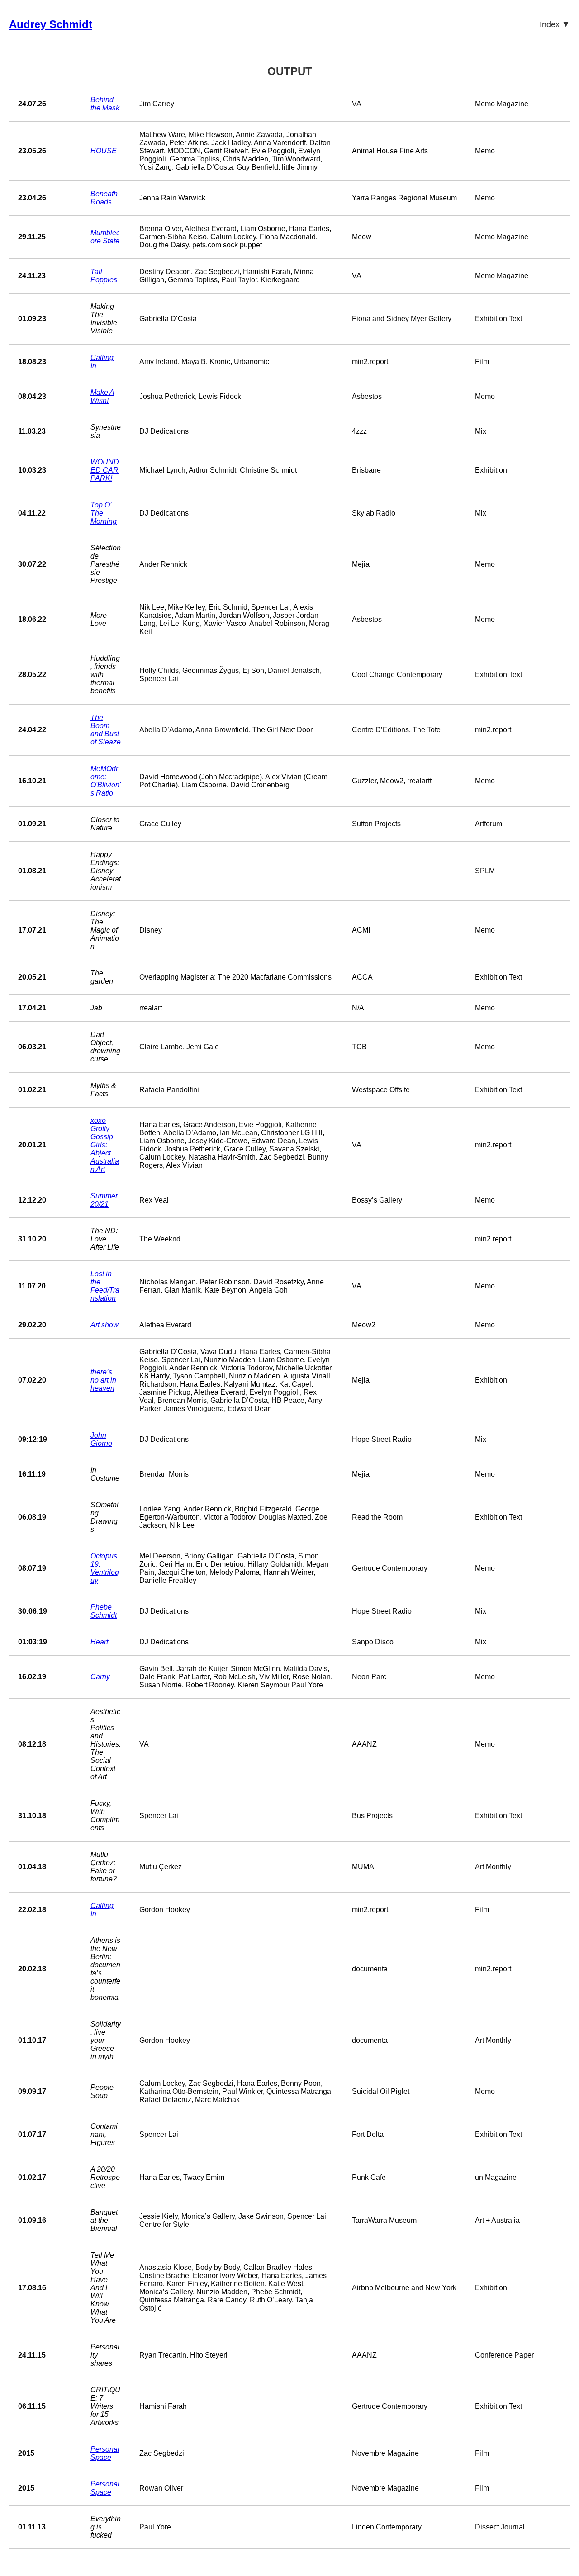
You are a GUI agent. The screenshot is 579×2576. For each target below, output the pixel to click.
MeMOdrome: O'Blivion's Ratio (106, 781)
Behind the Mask (105, 104)
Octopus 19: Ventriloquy (105, 1568)
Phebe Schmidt (104, 1611)
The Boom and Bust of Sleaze (106, 730)
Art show (104, 1325)
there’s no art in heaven (103, 1380)
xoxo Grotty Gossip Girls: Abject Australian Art (105, 1145)
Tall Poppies (104, 276)
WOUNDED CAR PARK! (105, 470)
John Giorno (101, 1439)
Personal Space (105, 2453)
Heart (99, 1642)
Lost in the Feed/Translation (105, 1286)
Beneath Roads (104, 198)
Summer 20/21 (104, 1200)
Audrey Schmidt (51, 24)
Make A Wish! (102, 396)
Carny (100, 1677)
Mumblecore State (105, 237)
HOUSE (104, 151)
